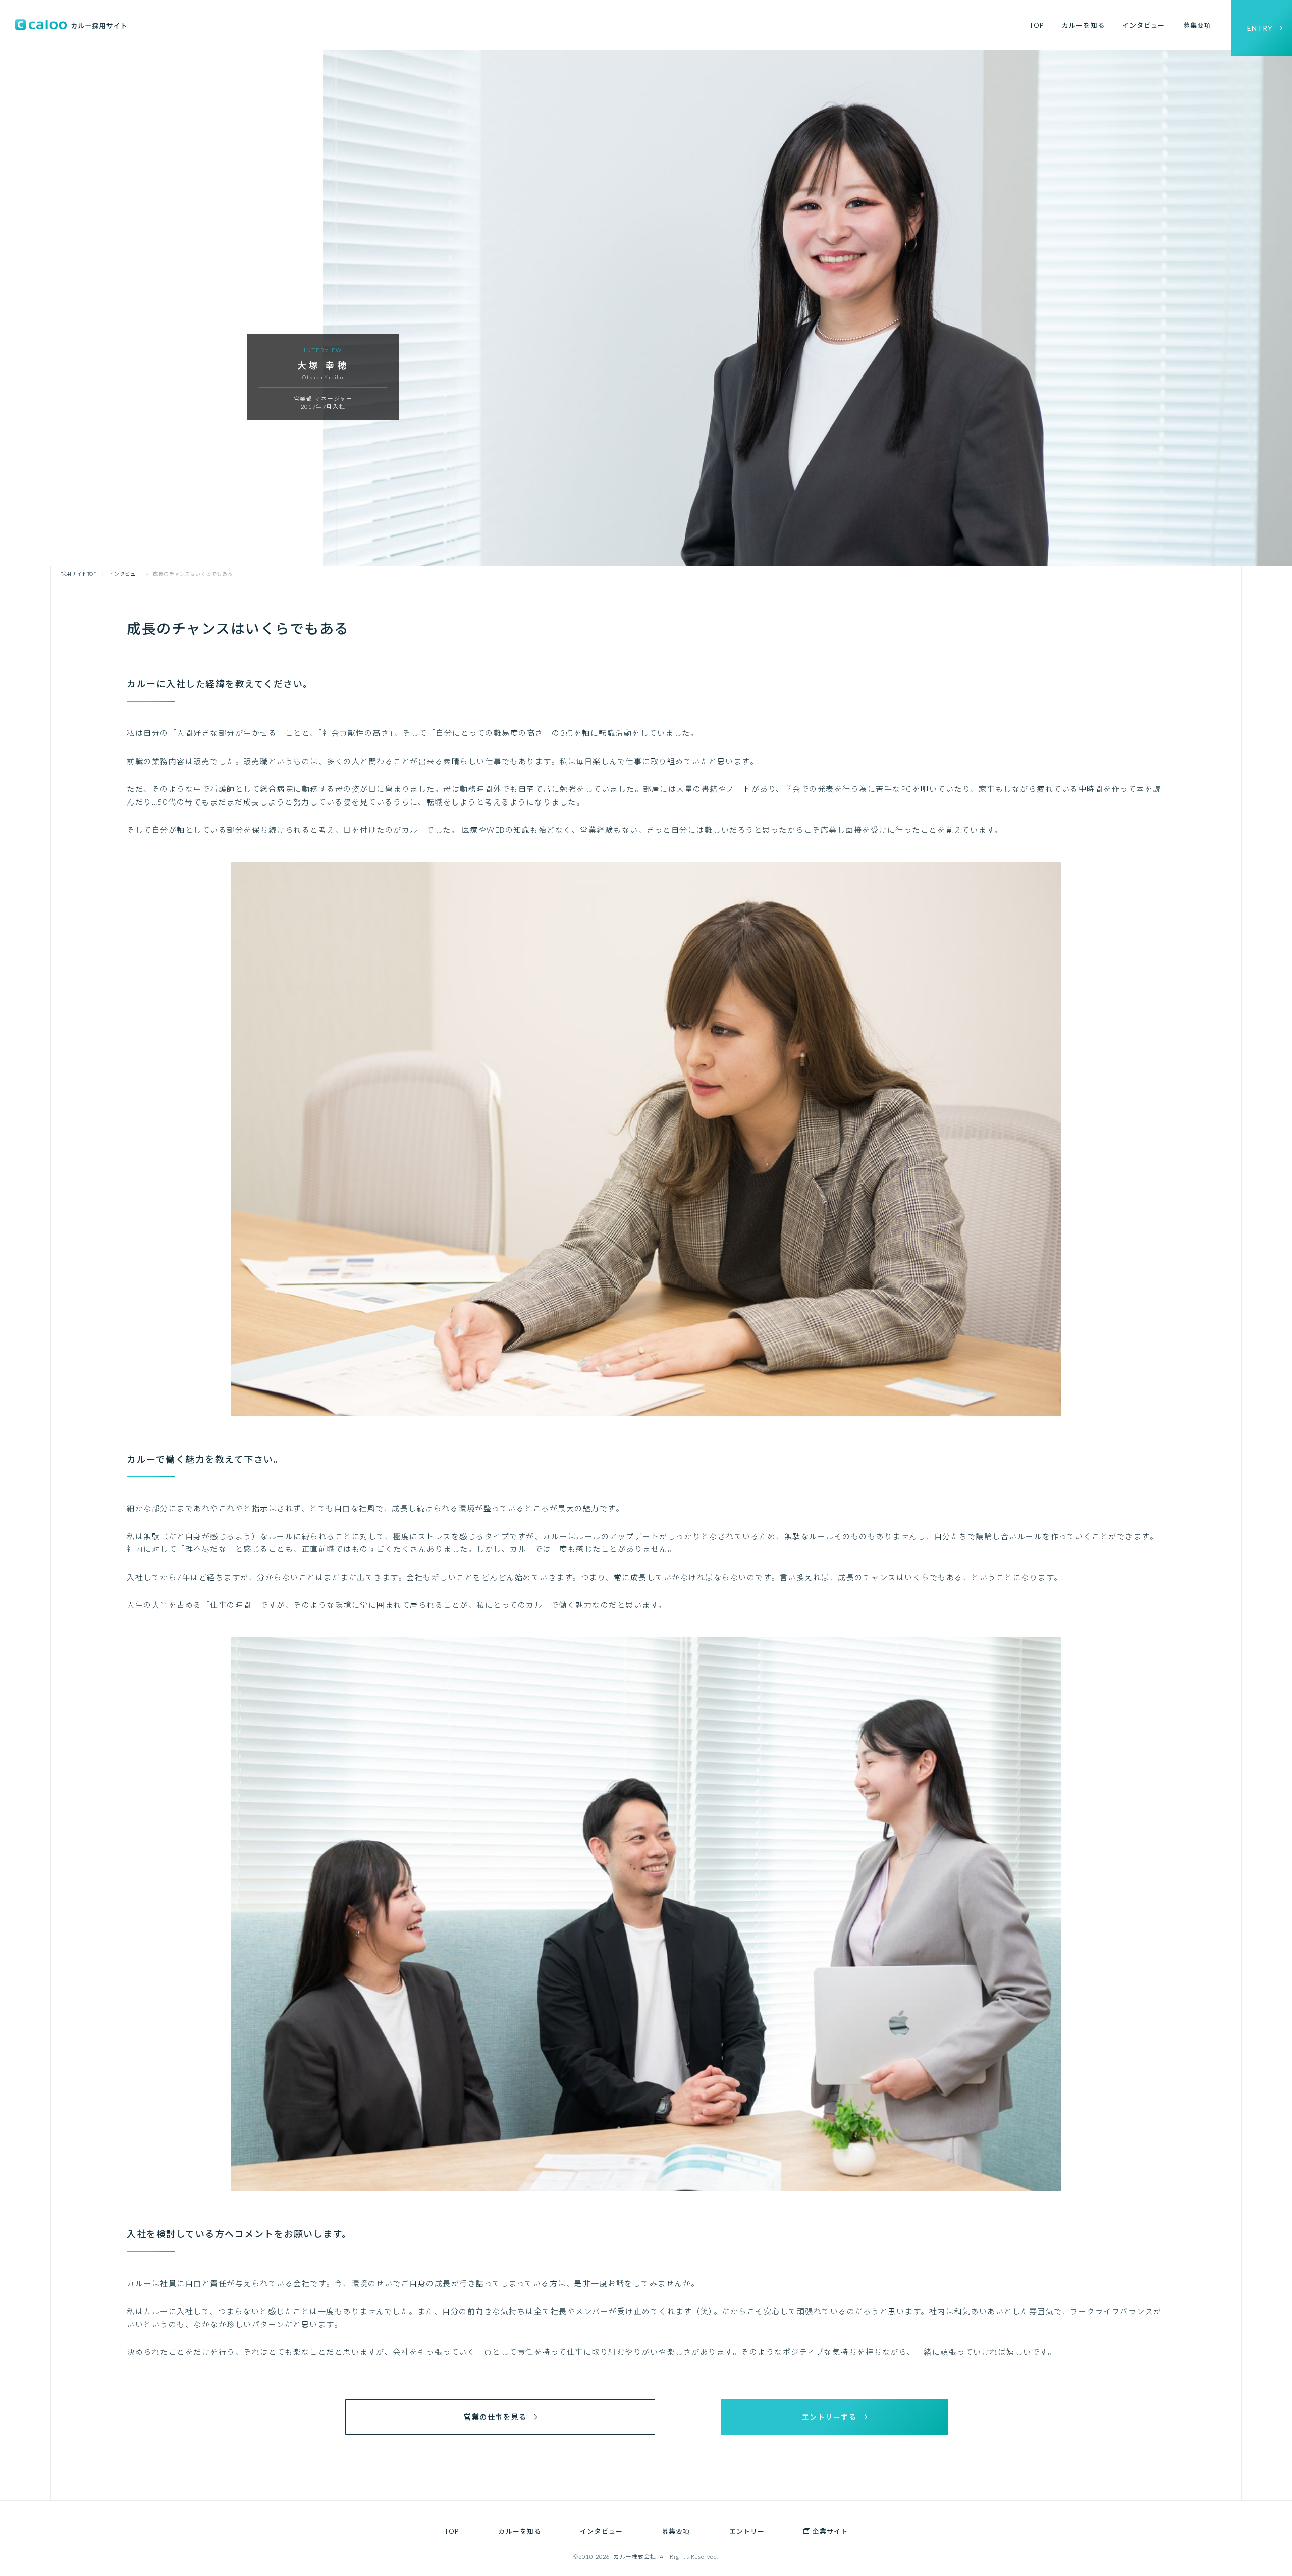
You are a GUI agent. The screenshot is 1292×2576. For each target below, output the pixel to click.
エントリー (747, 2531)
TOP (1037, 25)
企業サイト (830, 2531)
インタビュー (1144, 25)
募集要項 (1197, 25)
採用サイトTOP (78, 574)
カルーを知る (1083, 25)
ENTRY (1260, 28)
